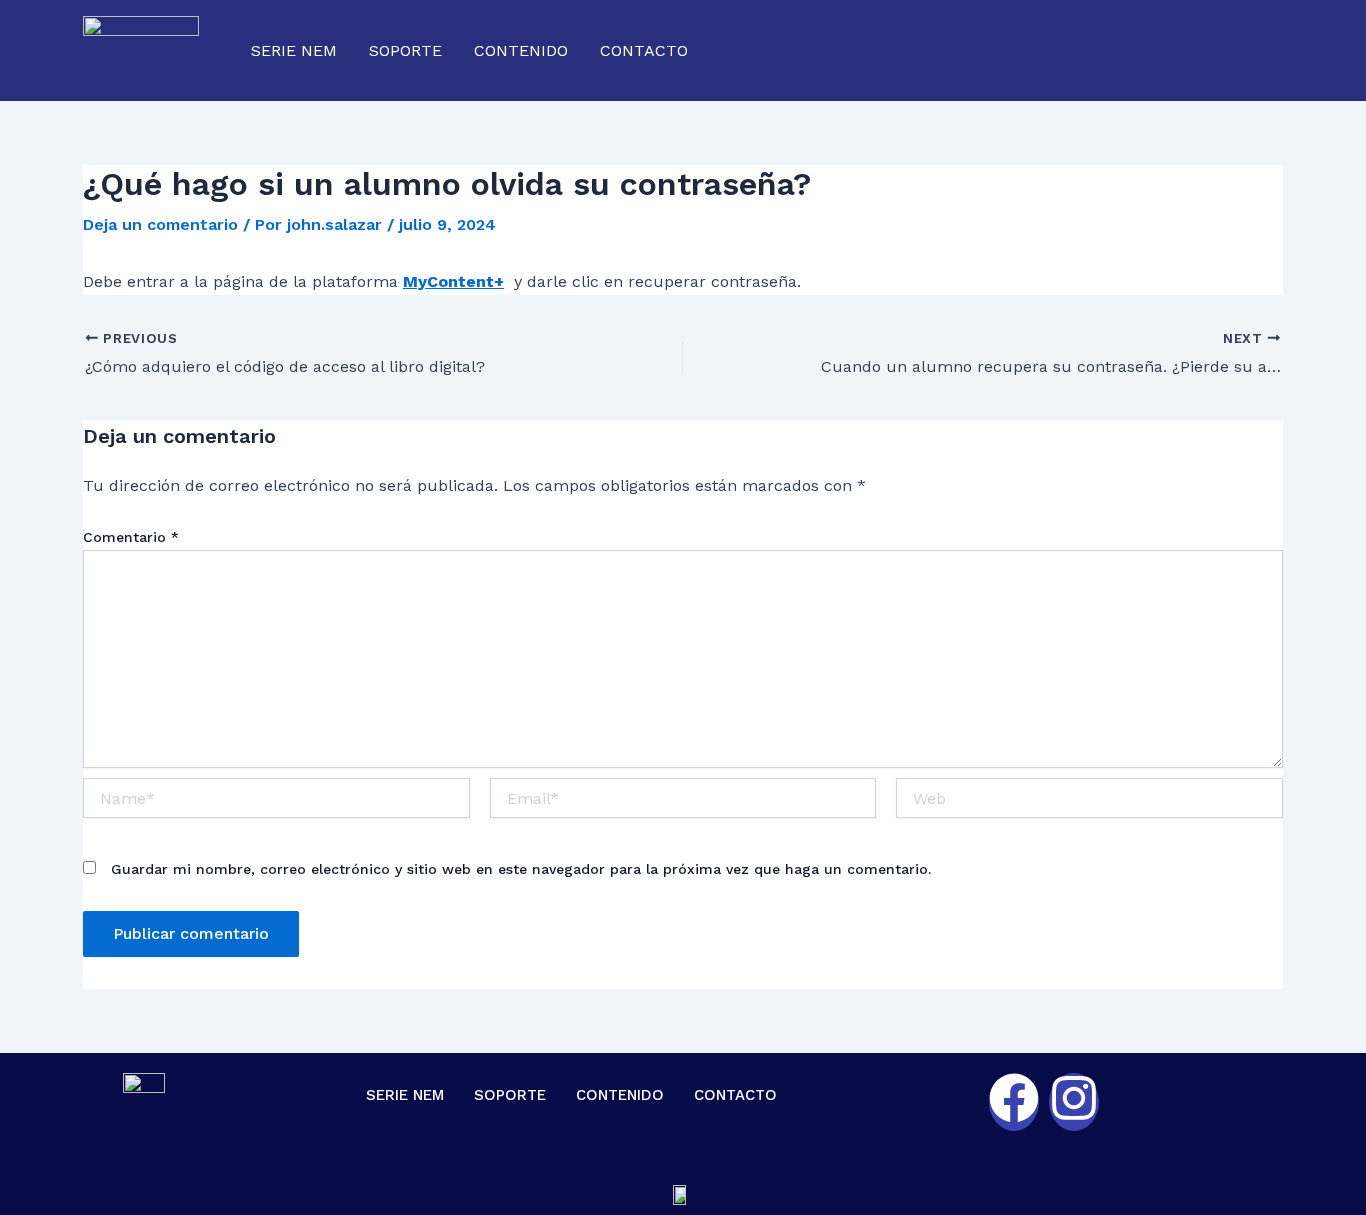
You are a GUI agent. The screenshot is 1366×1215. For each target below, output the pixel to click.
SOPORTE (405, 50)
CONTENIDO (521, 50)
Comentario (131, 537)
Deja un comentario (160, 224)
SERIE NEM (294, 50)
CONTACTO (644, 50)
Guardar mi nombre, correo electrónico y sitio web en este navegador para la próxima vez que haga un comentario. (521, 869)
